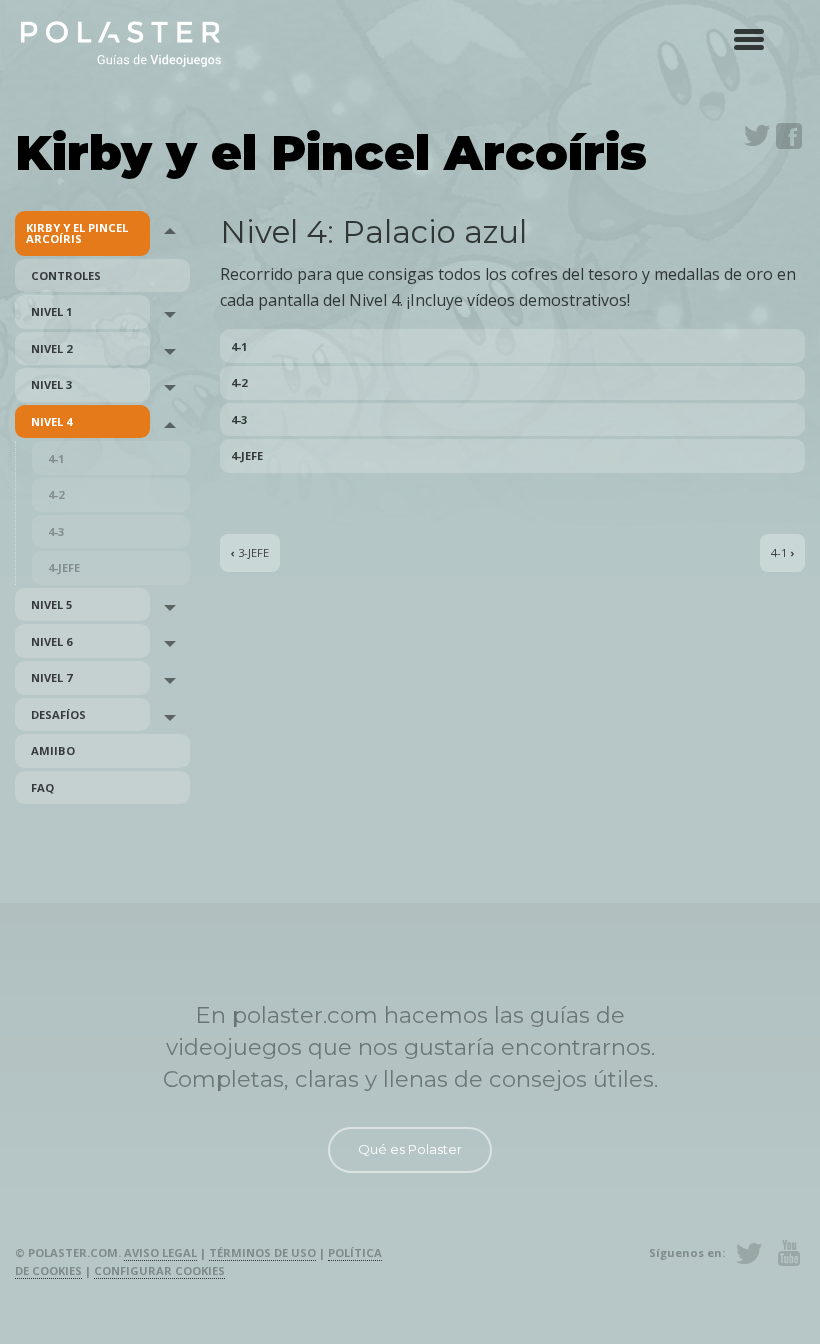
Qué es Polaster (410, 1149)
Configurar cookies (159, 1270)
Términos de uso (262, 1252)
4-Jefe (64, 567)
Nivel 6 (51, 641)
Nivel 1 (51, 311)
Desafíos (58, 714)
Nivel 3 (51, 384)
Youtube (789, 1253)
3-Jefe (250, 553)
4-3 (56, 531)
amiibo (53, 750)
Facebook (789, 136)
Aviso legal (160, 1252)
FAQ (42, 787)
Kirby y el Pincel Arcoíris (77, 233)
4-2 (56, 494)
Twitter (757, 136)
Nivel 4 (51, 421)
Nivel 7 (51, 677)
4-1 (56, 458)
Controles (66, 275)
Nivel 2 (51, 348)
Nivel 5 (51, 604)
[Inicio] (121, 42)
